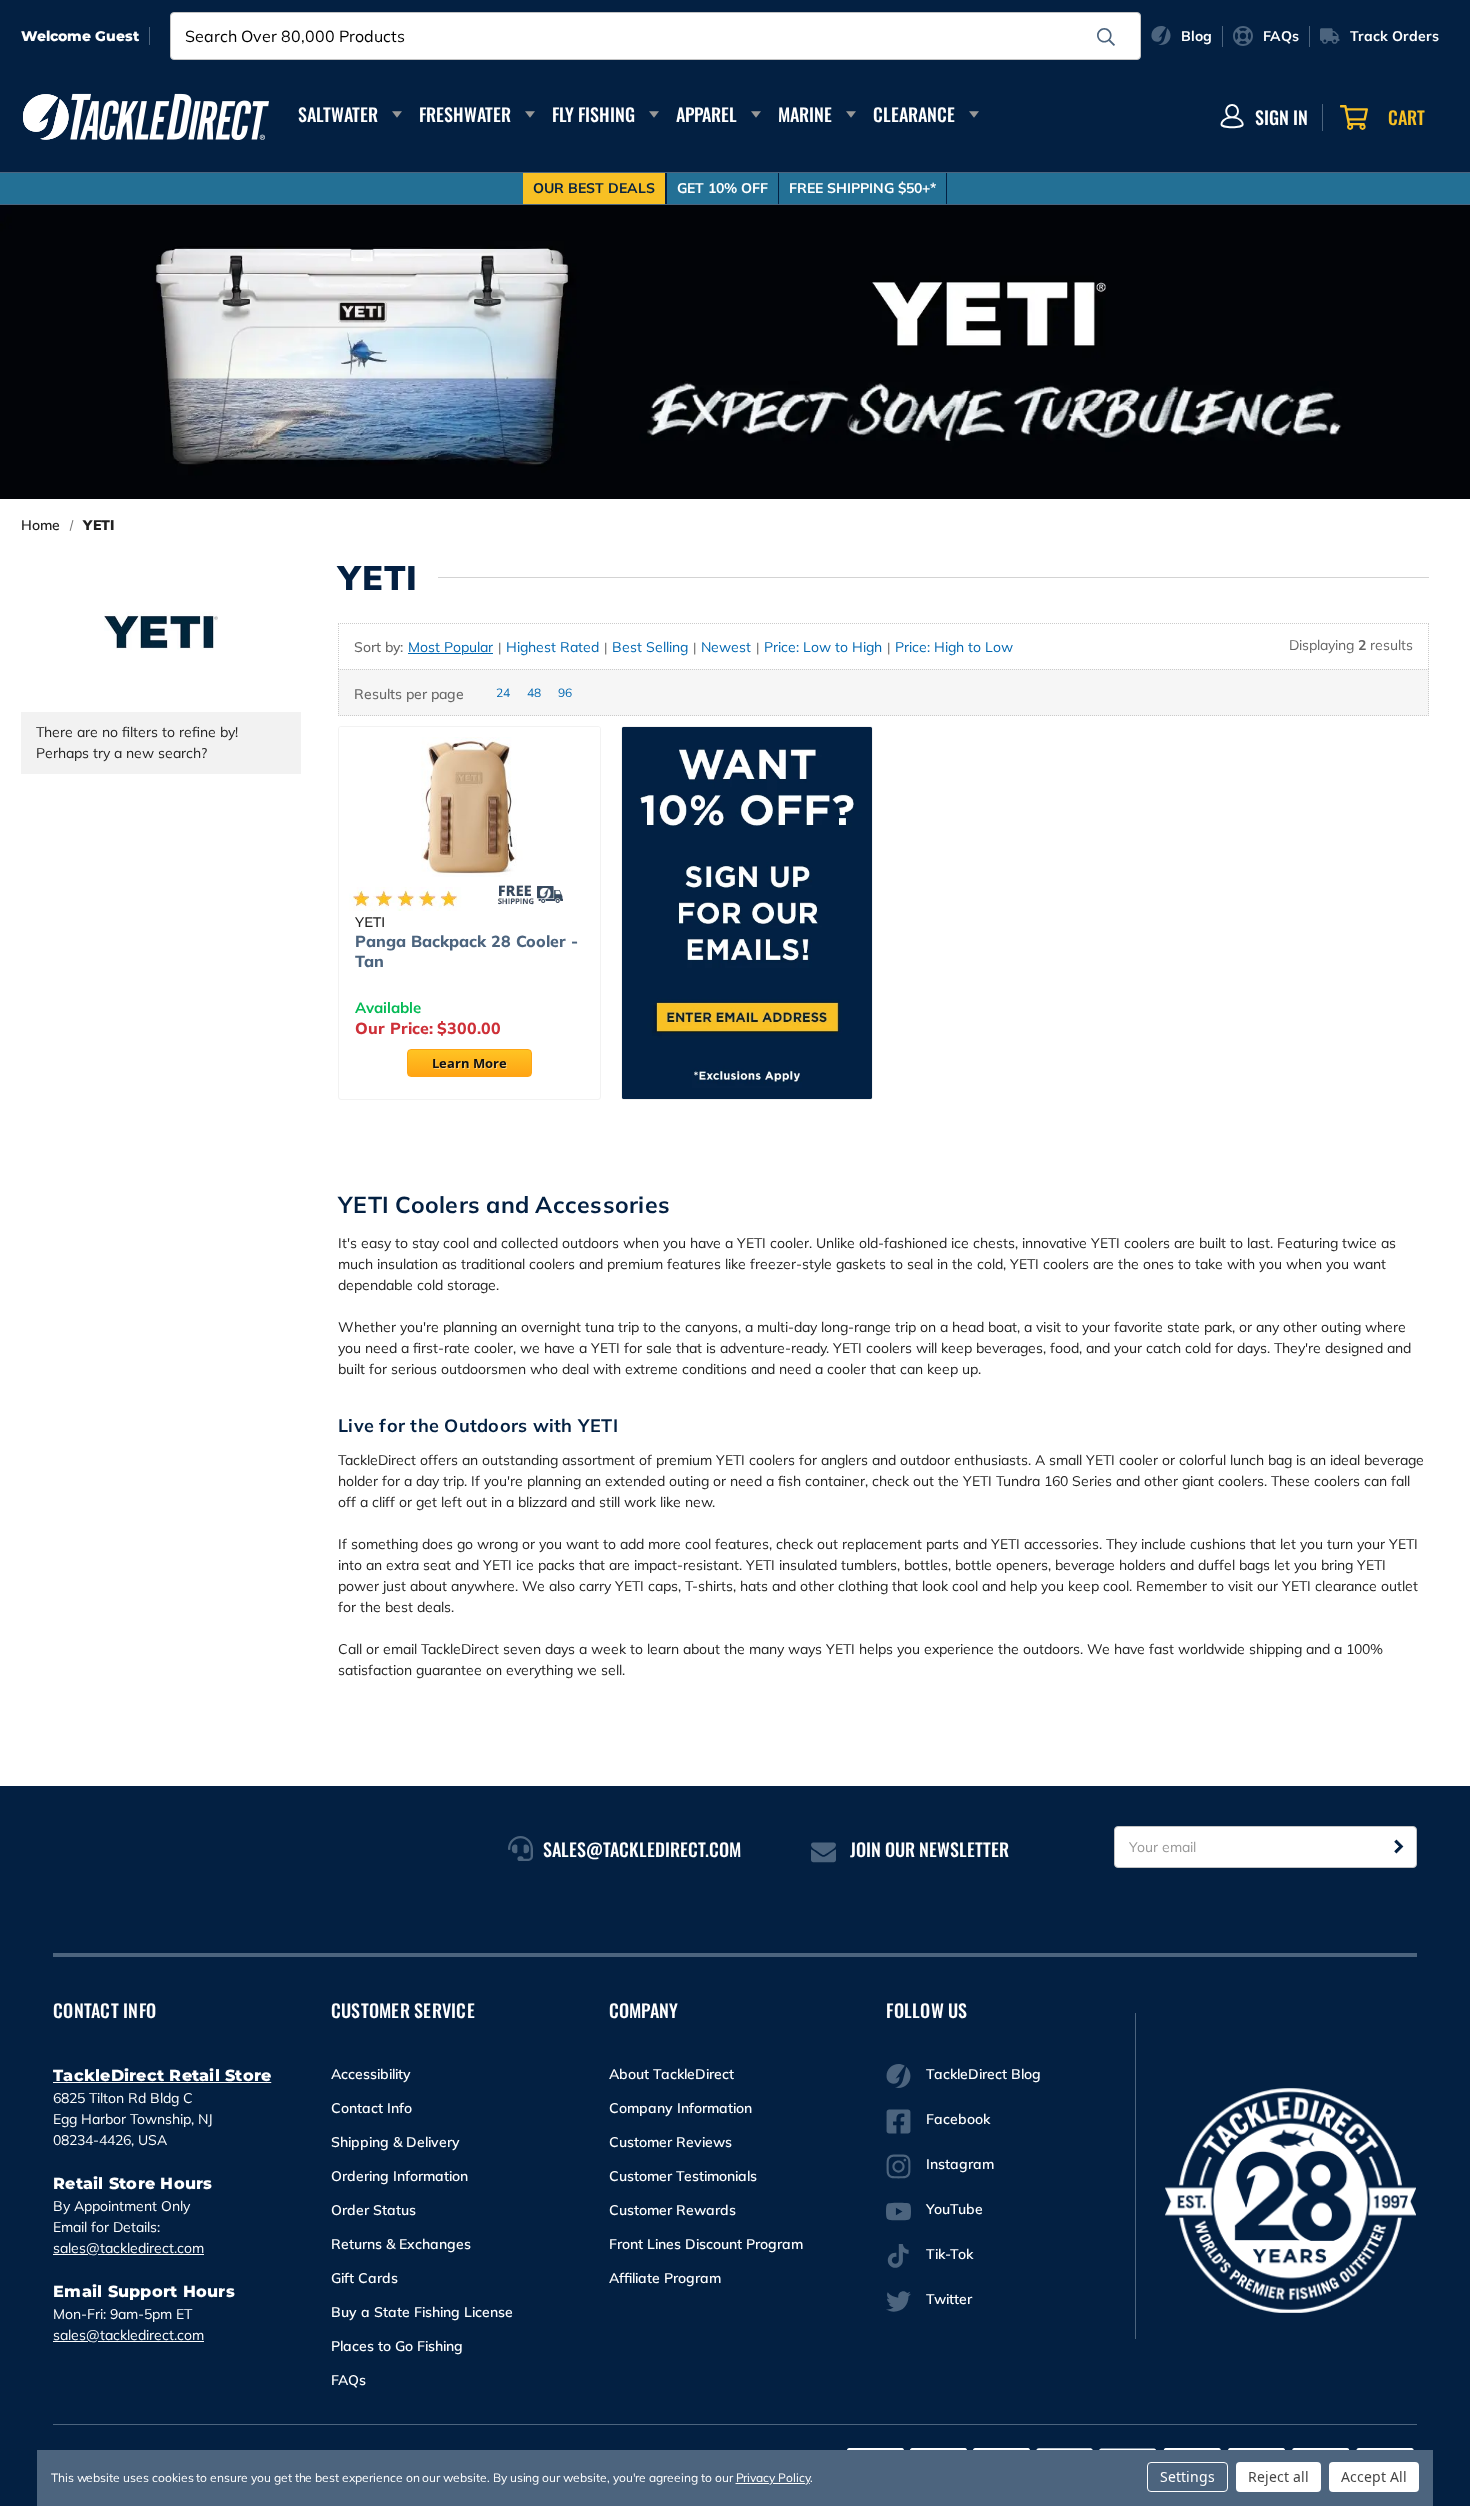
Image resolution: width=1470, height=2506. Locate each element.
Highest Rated (552, 647)
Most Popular (450, 647)
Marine (805, 114)
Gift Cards (364, 2278)
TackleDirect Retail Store (162, 2075)
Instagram (960, 2164)
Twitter (949, 2299)
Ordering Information (399, 2176)
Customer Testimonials (683, 2176)
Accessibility (371, 2074)
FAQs (348, 2380)
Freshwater (465, 114)
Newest (726, 647)
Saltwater (338, 114)
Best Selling (650, 647)
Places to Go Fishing (397, 2346)
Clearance (914, 114)
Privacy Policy (773, 2477)
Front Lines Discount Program (706, 2244)
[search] (1106, 37)
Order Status (373, 2210)
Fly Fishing (593, 114)
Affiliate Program (665, 2278)
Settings (1187, 2476)
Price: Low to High (823, 647)
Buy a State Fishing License (422, 2312)
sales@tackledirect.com (128, 2248)
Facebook (958, 2119)
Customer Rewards (672, 2210)
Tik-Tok (949, 2254)
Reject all (1278, 2476)
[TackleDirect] (146, 117)
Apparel (706, 114)
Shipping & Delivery (395, 2142)
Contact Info (371, 2108)
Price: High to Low (954, 647)
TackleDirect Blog (983, 2074)
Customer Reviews (670, 2142)
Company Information (680, 2108)
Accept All (1374, 2476)
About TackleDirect (671, 2074)
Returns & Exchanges (401, 2244)
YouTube (954, 2209)
